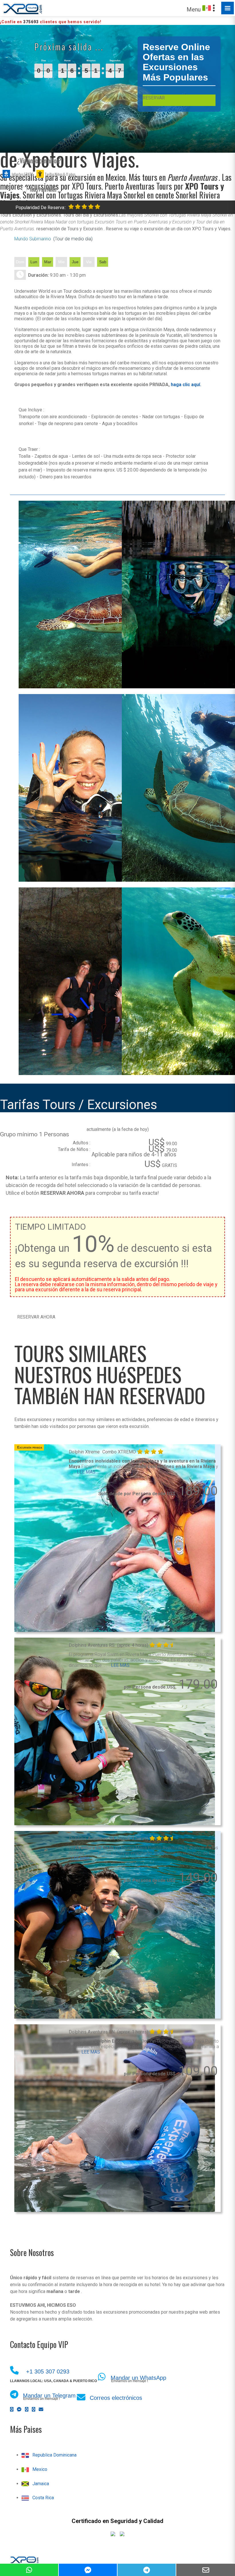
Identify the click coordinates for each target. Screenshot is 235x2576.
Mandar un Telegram (49, 2396)
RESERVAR (154, 98)
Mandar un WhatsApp (138, 2378)
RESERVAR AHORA (36, 1317)
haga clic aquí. (186, 385)
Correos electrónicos (116, 2398)
